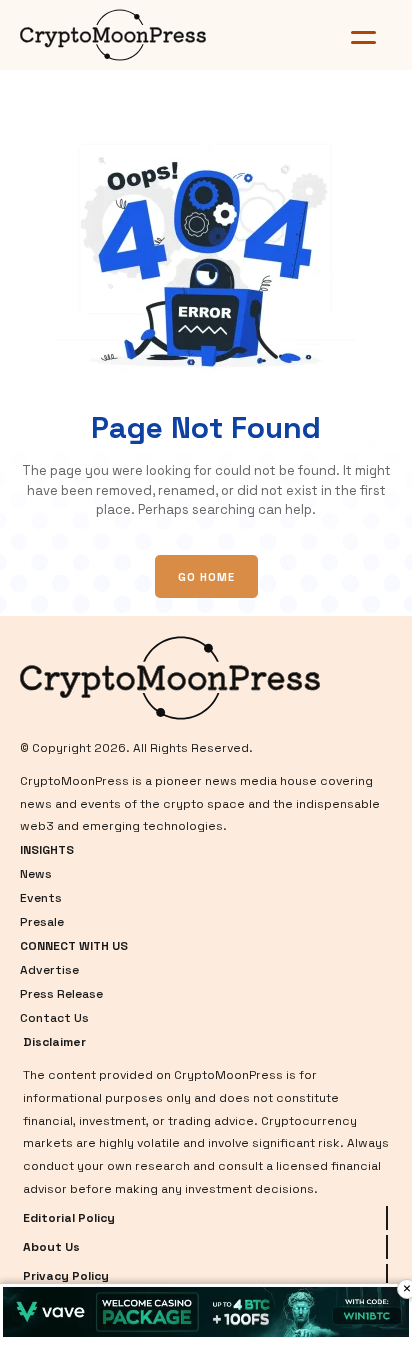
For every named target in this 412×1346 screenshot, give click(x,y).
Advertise (49, 970)
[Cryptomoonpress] (141, 35)
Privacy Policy (66, 1276)
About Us (51, 1247)
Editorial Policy (69, 1218)
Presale (42, 922)
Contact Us (54, 1018)
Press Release (61, 994)
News (36, 874)
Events (41, 898)
